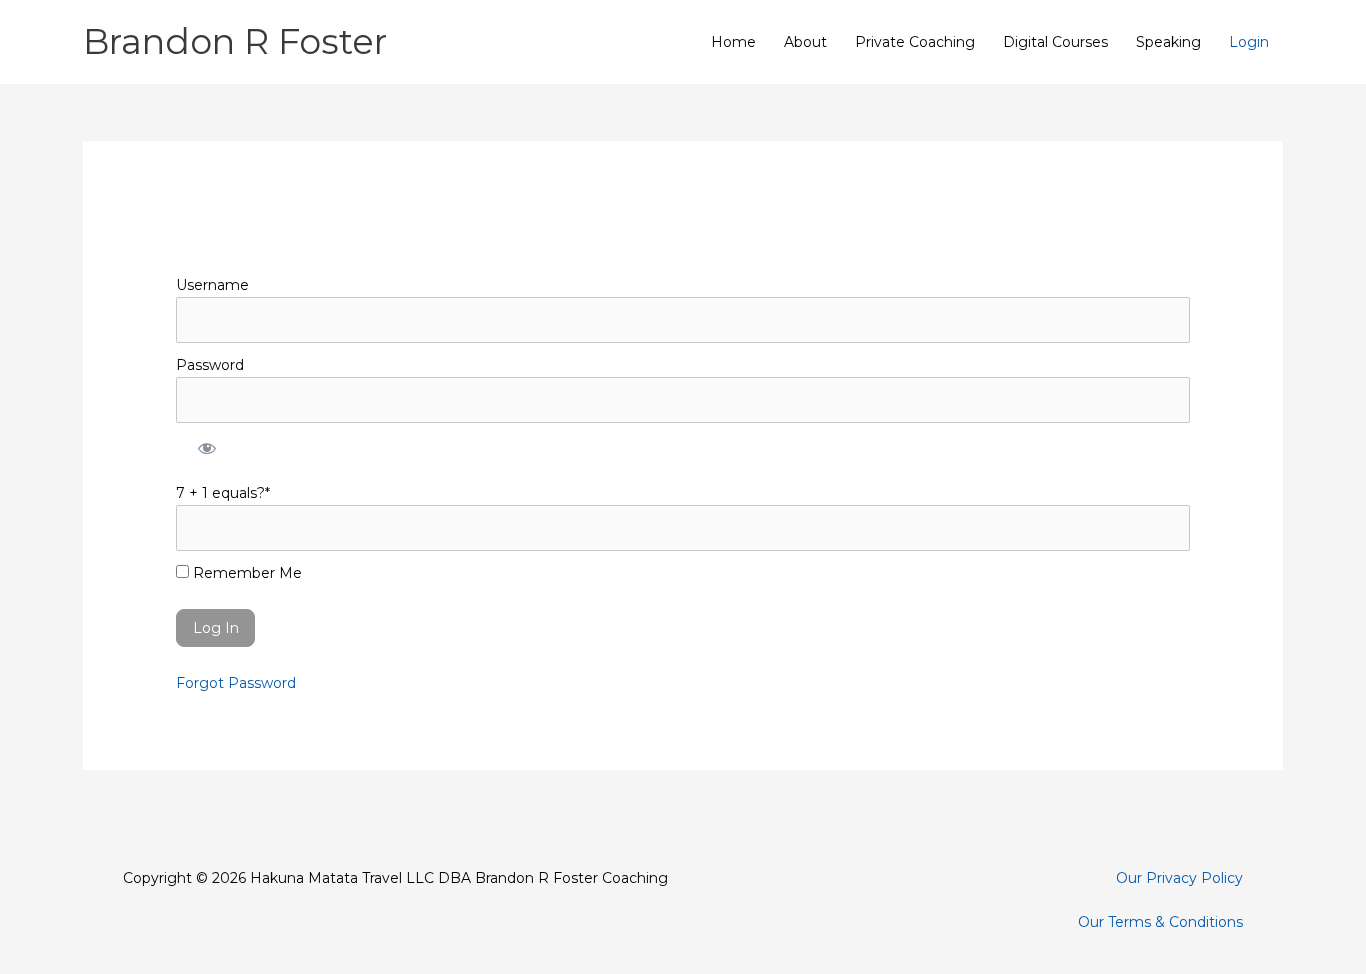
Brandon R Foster (235, 41)
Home (733, 42)
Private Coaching (915, 42)
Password (210, 365)
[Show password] (206, 447)
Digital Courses (1055, 42)
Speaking (1168, 42)
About (805, 42)
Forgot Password (236, 683)
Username (212, 285)
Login (1249, 42)
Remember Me (245, 573)
